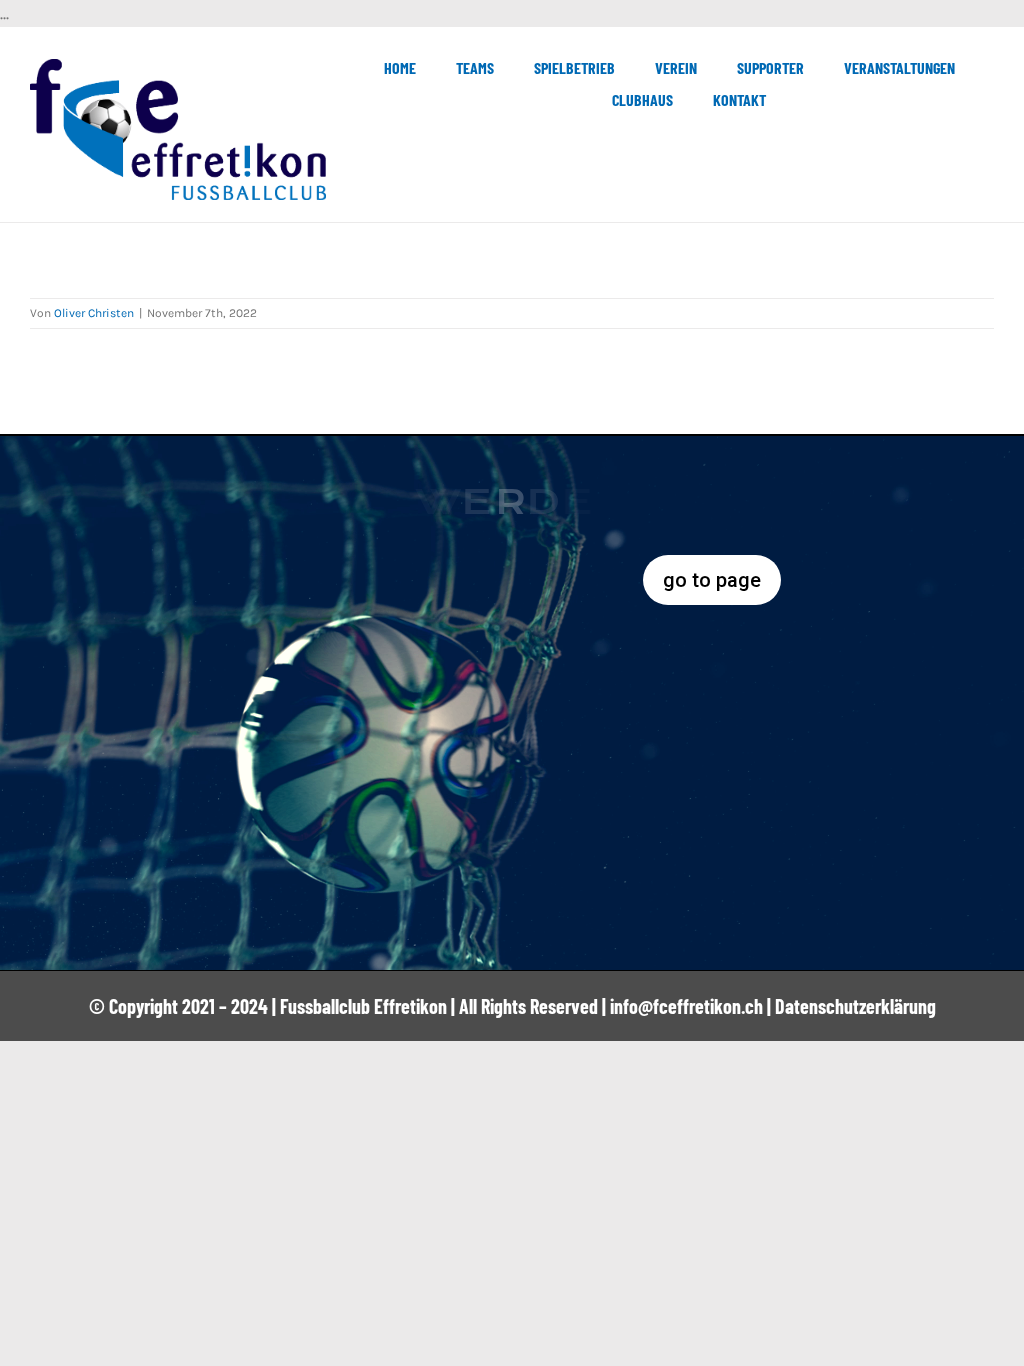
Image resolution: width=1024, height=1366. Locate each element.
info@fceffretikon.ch (686, 1006)
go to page (712, 580)
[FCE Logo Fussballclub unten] (178, 67)
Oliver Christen (94, 313)
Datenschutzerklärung (855, 1006)
